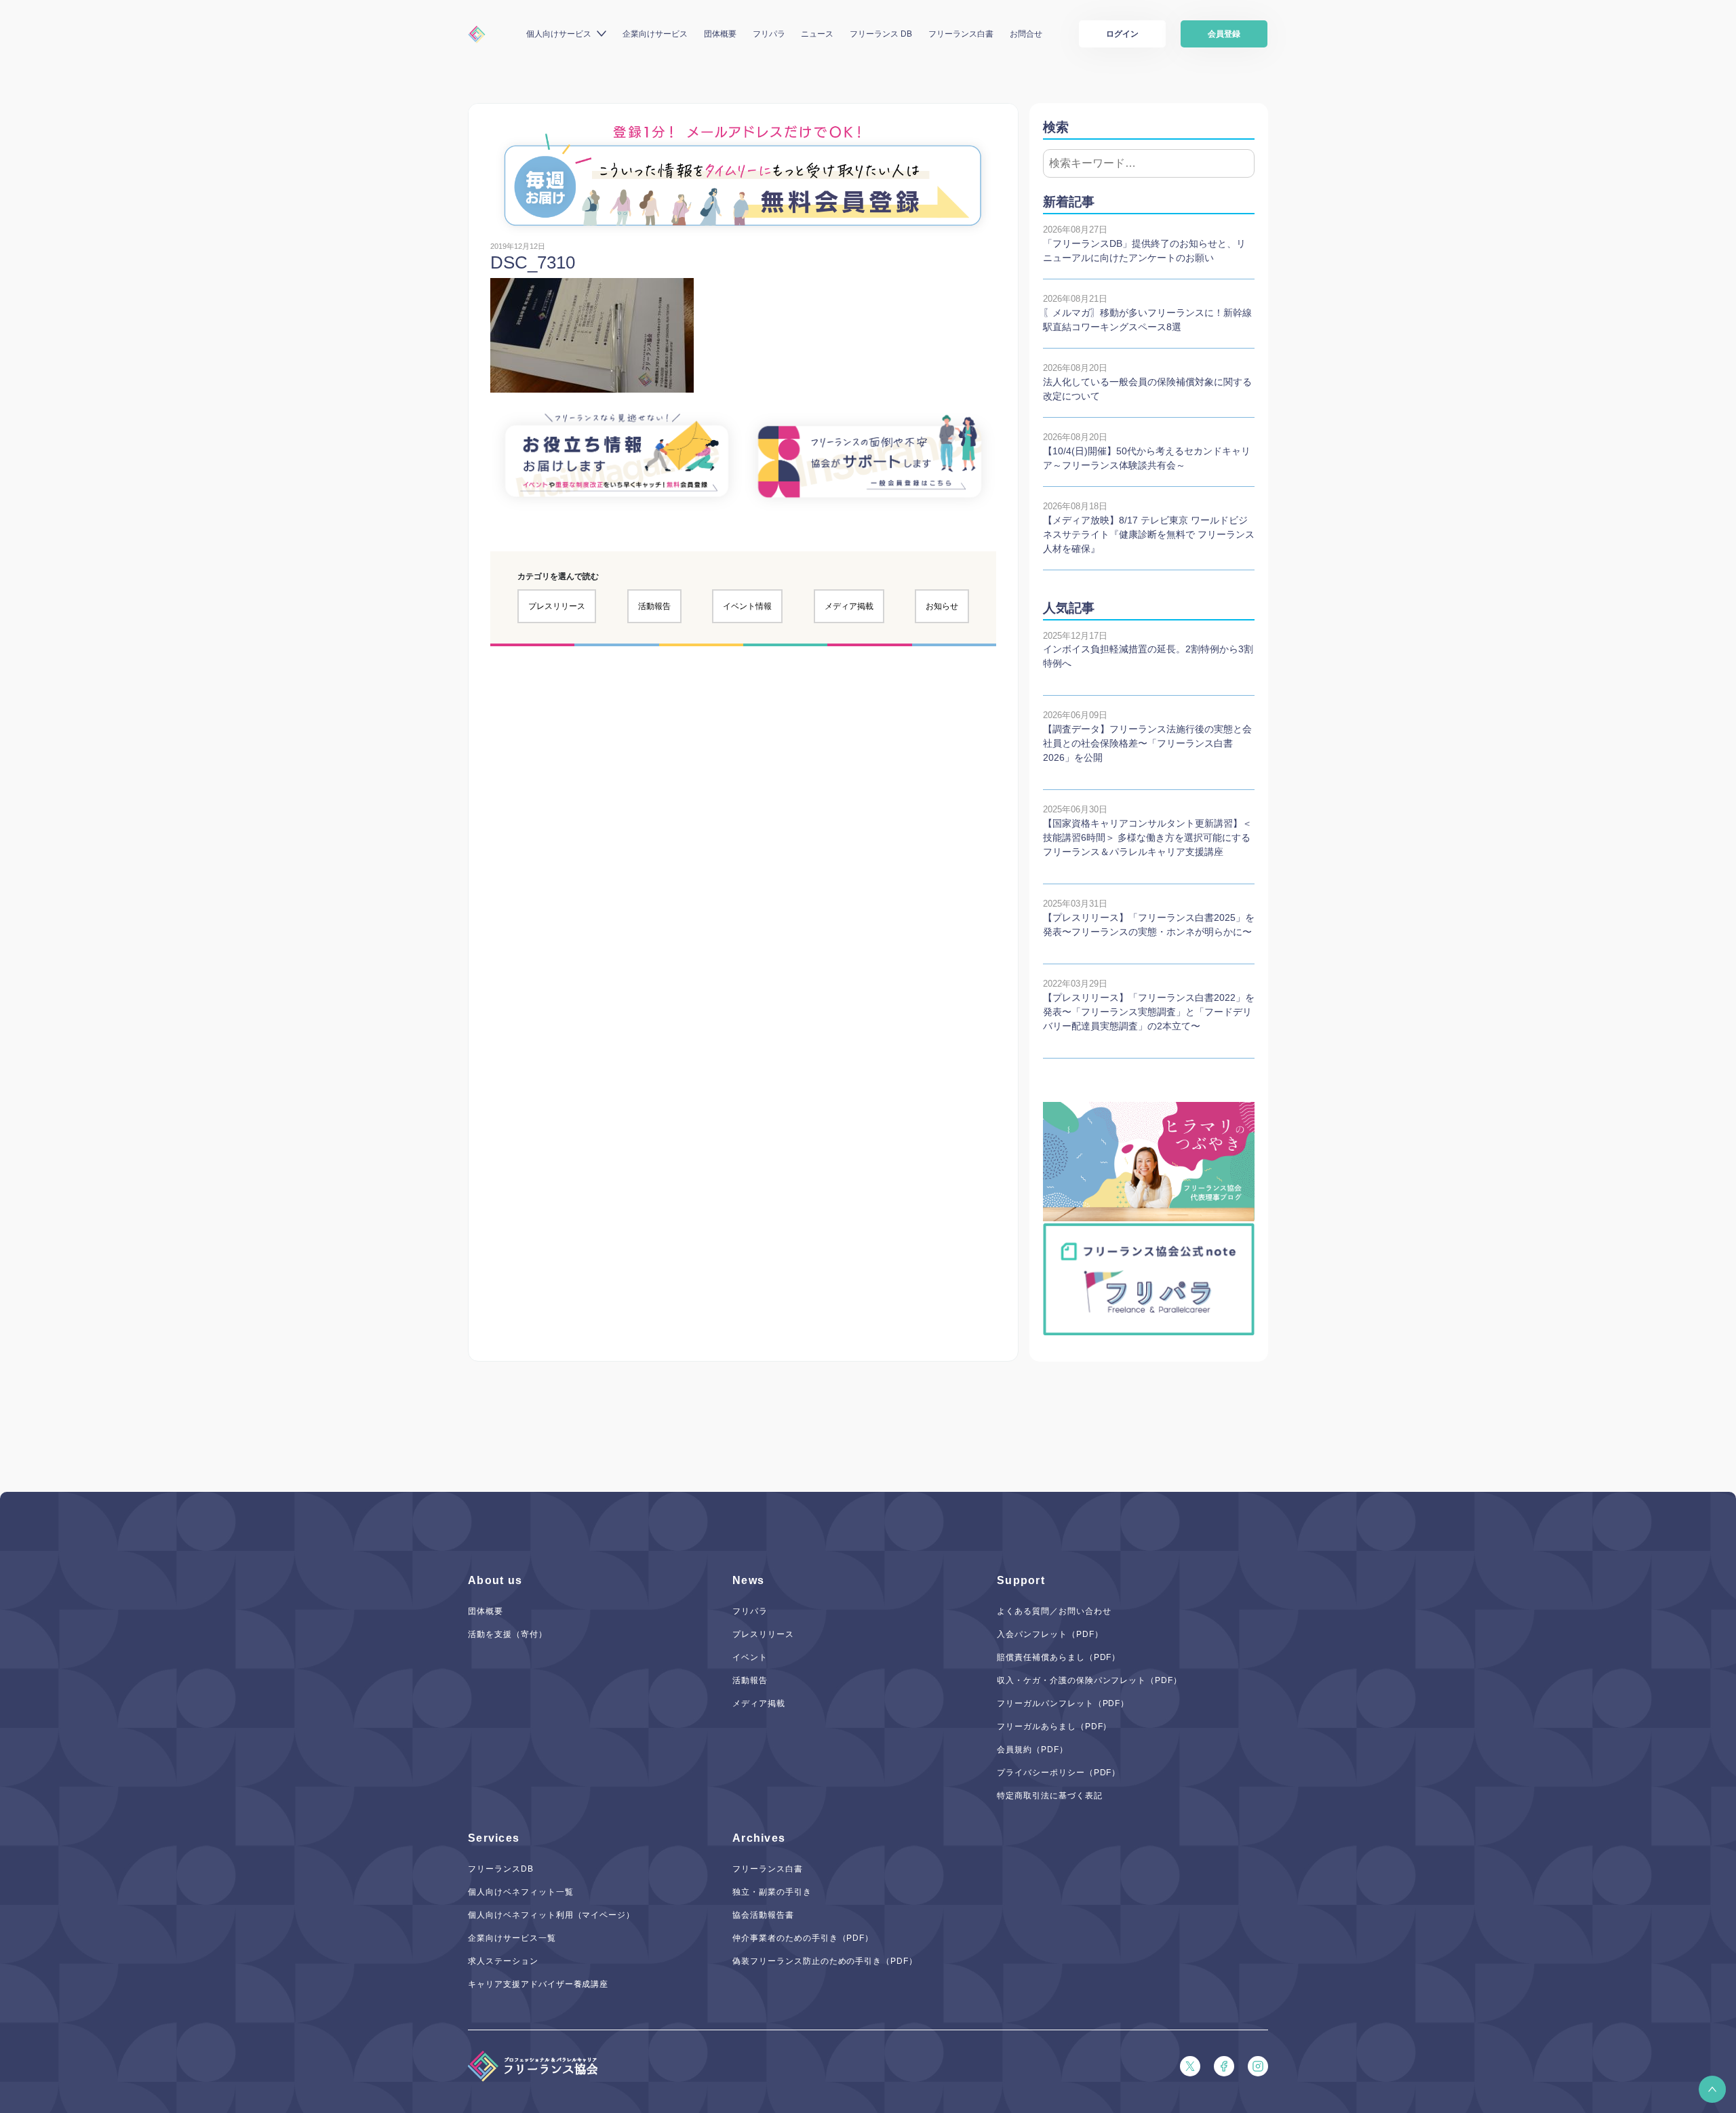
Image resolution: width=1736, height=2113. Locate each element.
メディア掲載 (849, 606)
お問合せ (1026, 34)
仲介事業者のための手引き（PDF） (803, 1938)
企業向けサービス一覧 (512, 1938)
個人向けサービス (559, 34)
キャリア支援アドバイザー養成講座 (538, 1984)
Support (1021, 1580)
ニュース (817, 34)
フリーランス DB (881, 34)
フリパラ (769, 34)
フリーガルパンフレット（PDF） (1063, 1703)
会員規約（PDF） (1032, 1750)
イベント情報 (747, 606)
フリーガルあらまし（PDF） (1054, 1726)
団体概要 (720, 34)
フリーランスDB (501, 1869)
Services (494, 1838)
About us (495, 1580)
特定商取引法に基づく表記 (1050, 1796)
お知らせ (942, 606)
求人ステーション (503, 1961)
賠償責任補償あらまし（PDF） (1059, 1657)
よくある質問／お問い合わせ (1054, 1611)
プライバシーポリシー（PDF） (1059, 1773)
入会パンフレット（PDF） (1050, 1634)
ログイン (1122, 34)
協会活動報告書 (763, 1915)
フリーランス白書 (961, 34)
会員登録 (1224, 34)
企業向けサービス (655, 34)
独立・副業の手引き (772, 1892)
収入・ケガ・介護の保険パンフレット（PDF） (1089, 1680)
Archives (759, 1838)
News (748, 1580)
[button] (1712, 2089)
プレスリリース (557, 606)
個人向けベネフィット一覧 (521, 1892)
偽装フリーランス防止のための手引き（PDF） (825, 1961)
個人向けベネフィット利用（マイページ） (551, 1915)
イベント (750, 1657)
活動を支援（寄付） (508, 1634)
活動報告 (654, 606)
